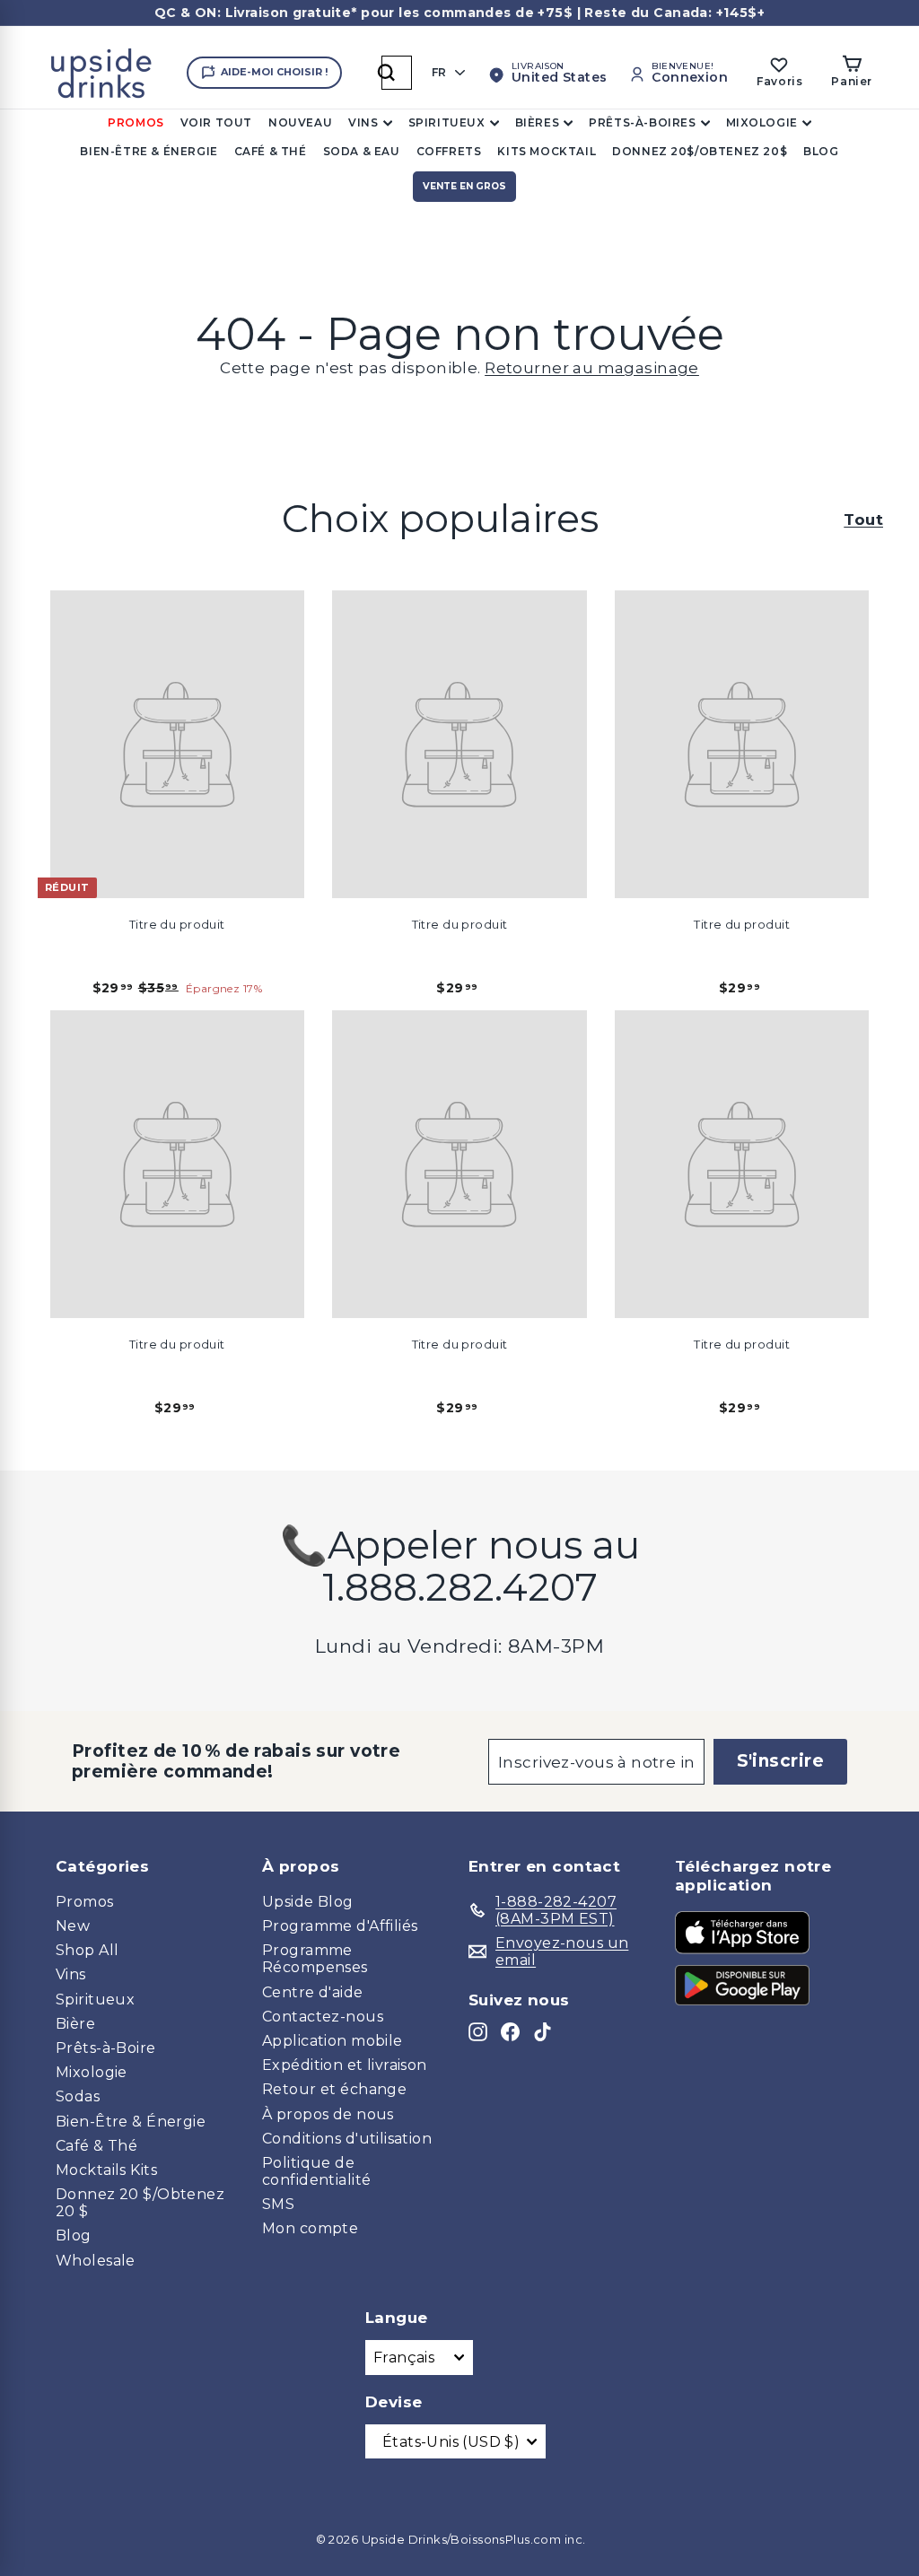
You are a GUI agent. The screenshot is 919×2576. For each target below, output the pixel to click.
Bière (75, 2024)
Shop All (87, 1950)
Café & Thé (271, 151)
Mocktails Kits (106, 2170)
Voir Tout (216, 122)
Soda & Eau (362, 151)
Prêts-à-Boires (642, 122)
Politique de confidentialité (316, 2171)
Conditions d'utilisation (347, 2139)
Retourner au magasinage (592, 368)
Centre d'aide (313, 1992)
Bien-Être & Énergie (149, 151)
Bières (538, 122)
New (73, 1926)
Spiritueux (447, 122)
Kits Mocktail (547, 151)
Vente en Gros (464, 186)
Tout (863, 520)
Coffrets (449, 151)
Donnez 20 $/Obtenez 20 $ (140, 2203)
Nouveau (300, 122)
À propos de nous (328, 2114)
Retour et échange (334, 2089)
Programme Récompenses (315, 1959)
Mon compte (310, 2228)
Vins (363, 122)
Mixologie (762, 122)
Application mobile (333, 2041)
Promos (136, 122)
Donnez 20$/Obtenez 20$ (700, 151)
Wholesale (96, 2261)
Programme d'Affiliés (340, 1926)
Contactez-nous (323, 2017)
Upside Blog (308, 1902)
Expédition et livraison (345, 2065)
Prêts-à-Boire (106, 2048)
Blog (821, 151)
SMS (278, 2204)
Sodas (78, 2096)
